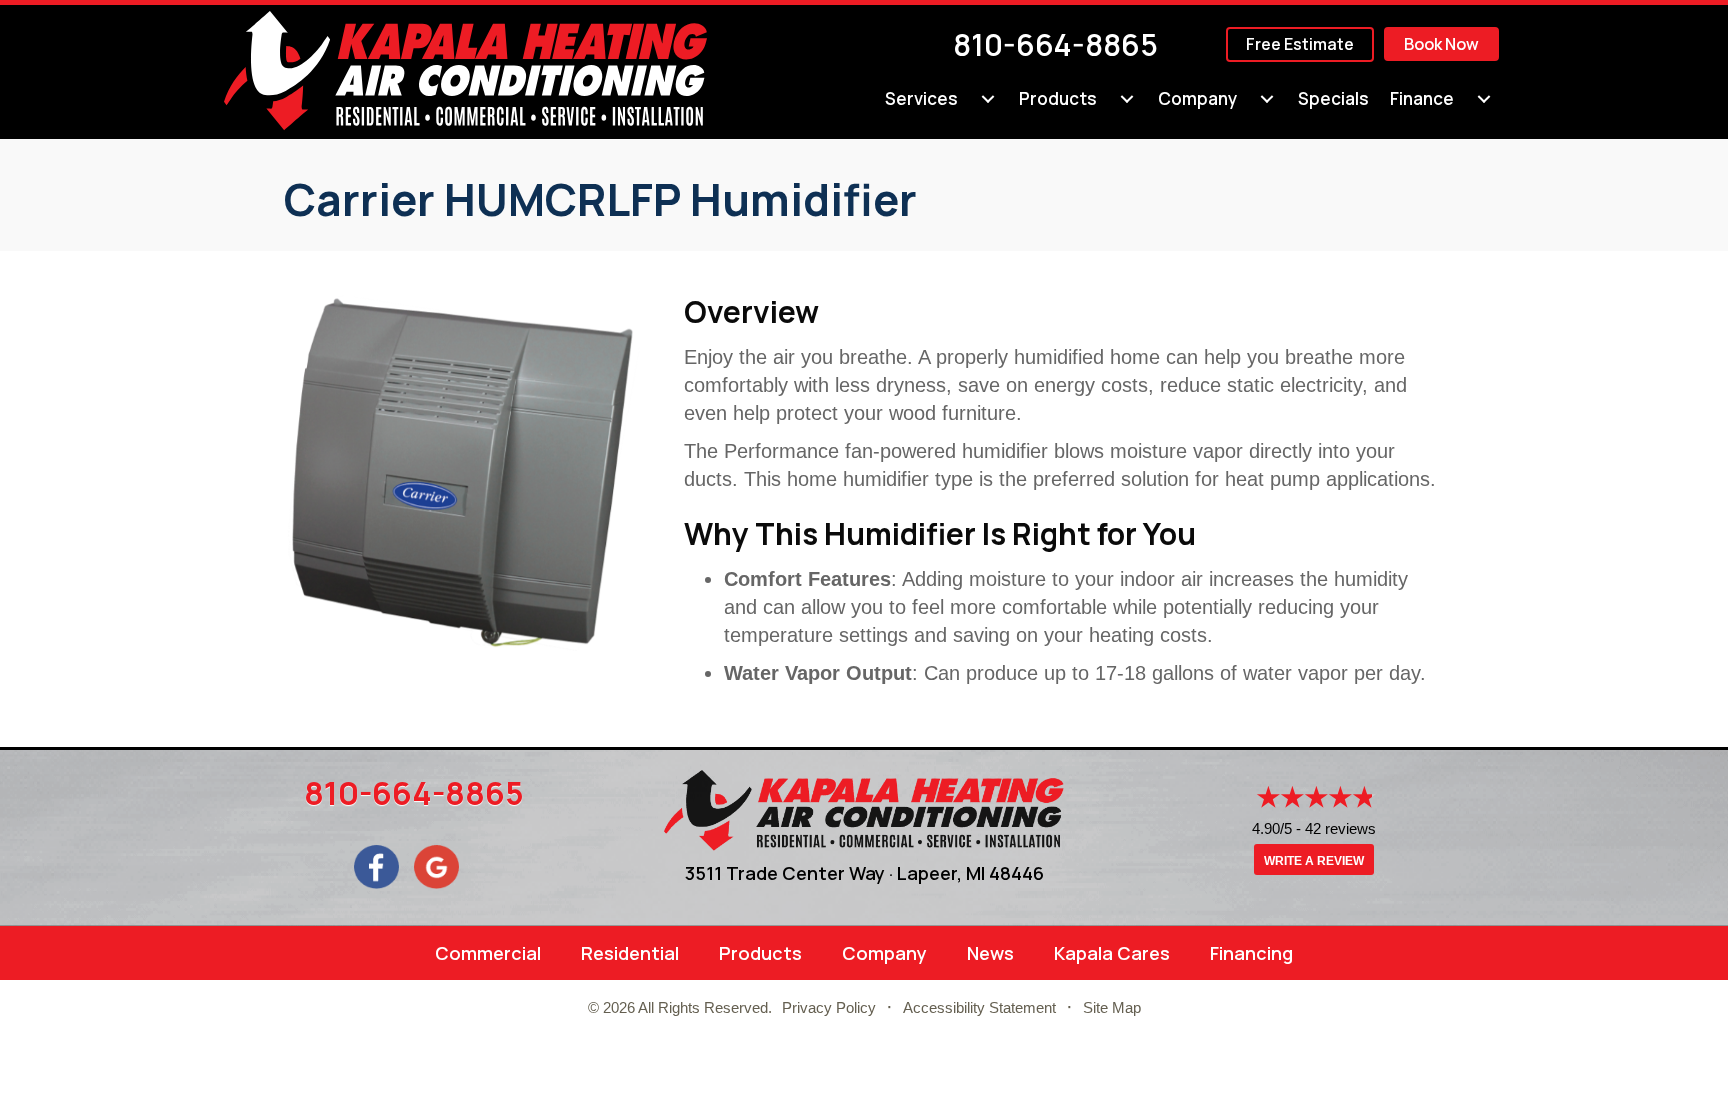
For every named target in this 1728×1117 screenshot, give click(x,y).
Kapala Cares (1112, 953)
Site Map (1112, 1007)
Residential (630, 953)
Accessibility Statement (979, 1007)
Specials (1333, 98)
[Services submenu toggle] (988, 99)
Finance (1422, 98)
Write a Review (1314, 861)
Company (1197, 98)
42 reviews (1340, 828)
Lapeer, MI (941, 873)
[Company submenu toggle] (1267, 99)
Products (1058, 98)
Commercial (488, 953)
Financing (1251, 953)
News (990, 953)
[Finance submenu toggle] (1484, 99)
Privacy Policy (829, 1007)
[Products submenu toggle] (1127, 99)
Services (921, 98)
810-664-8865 (1055, 44)
